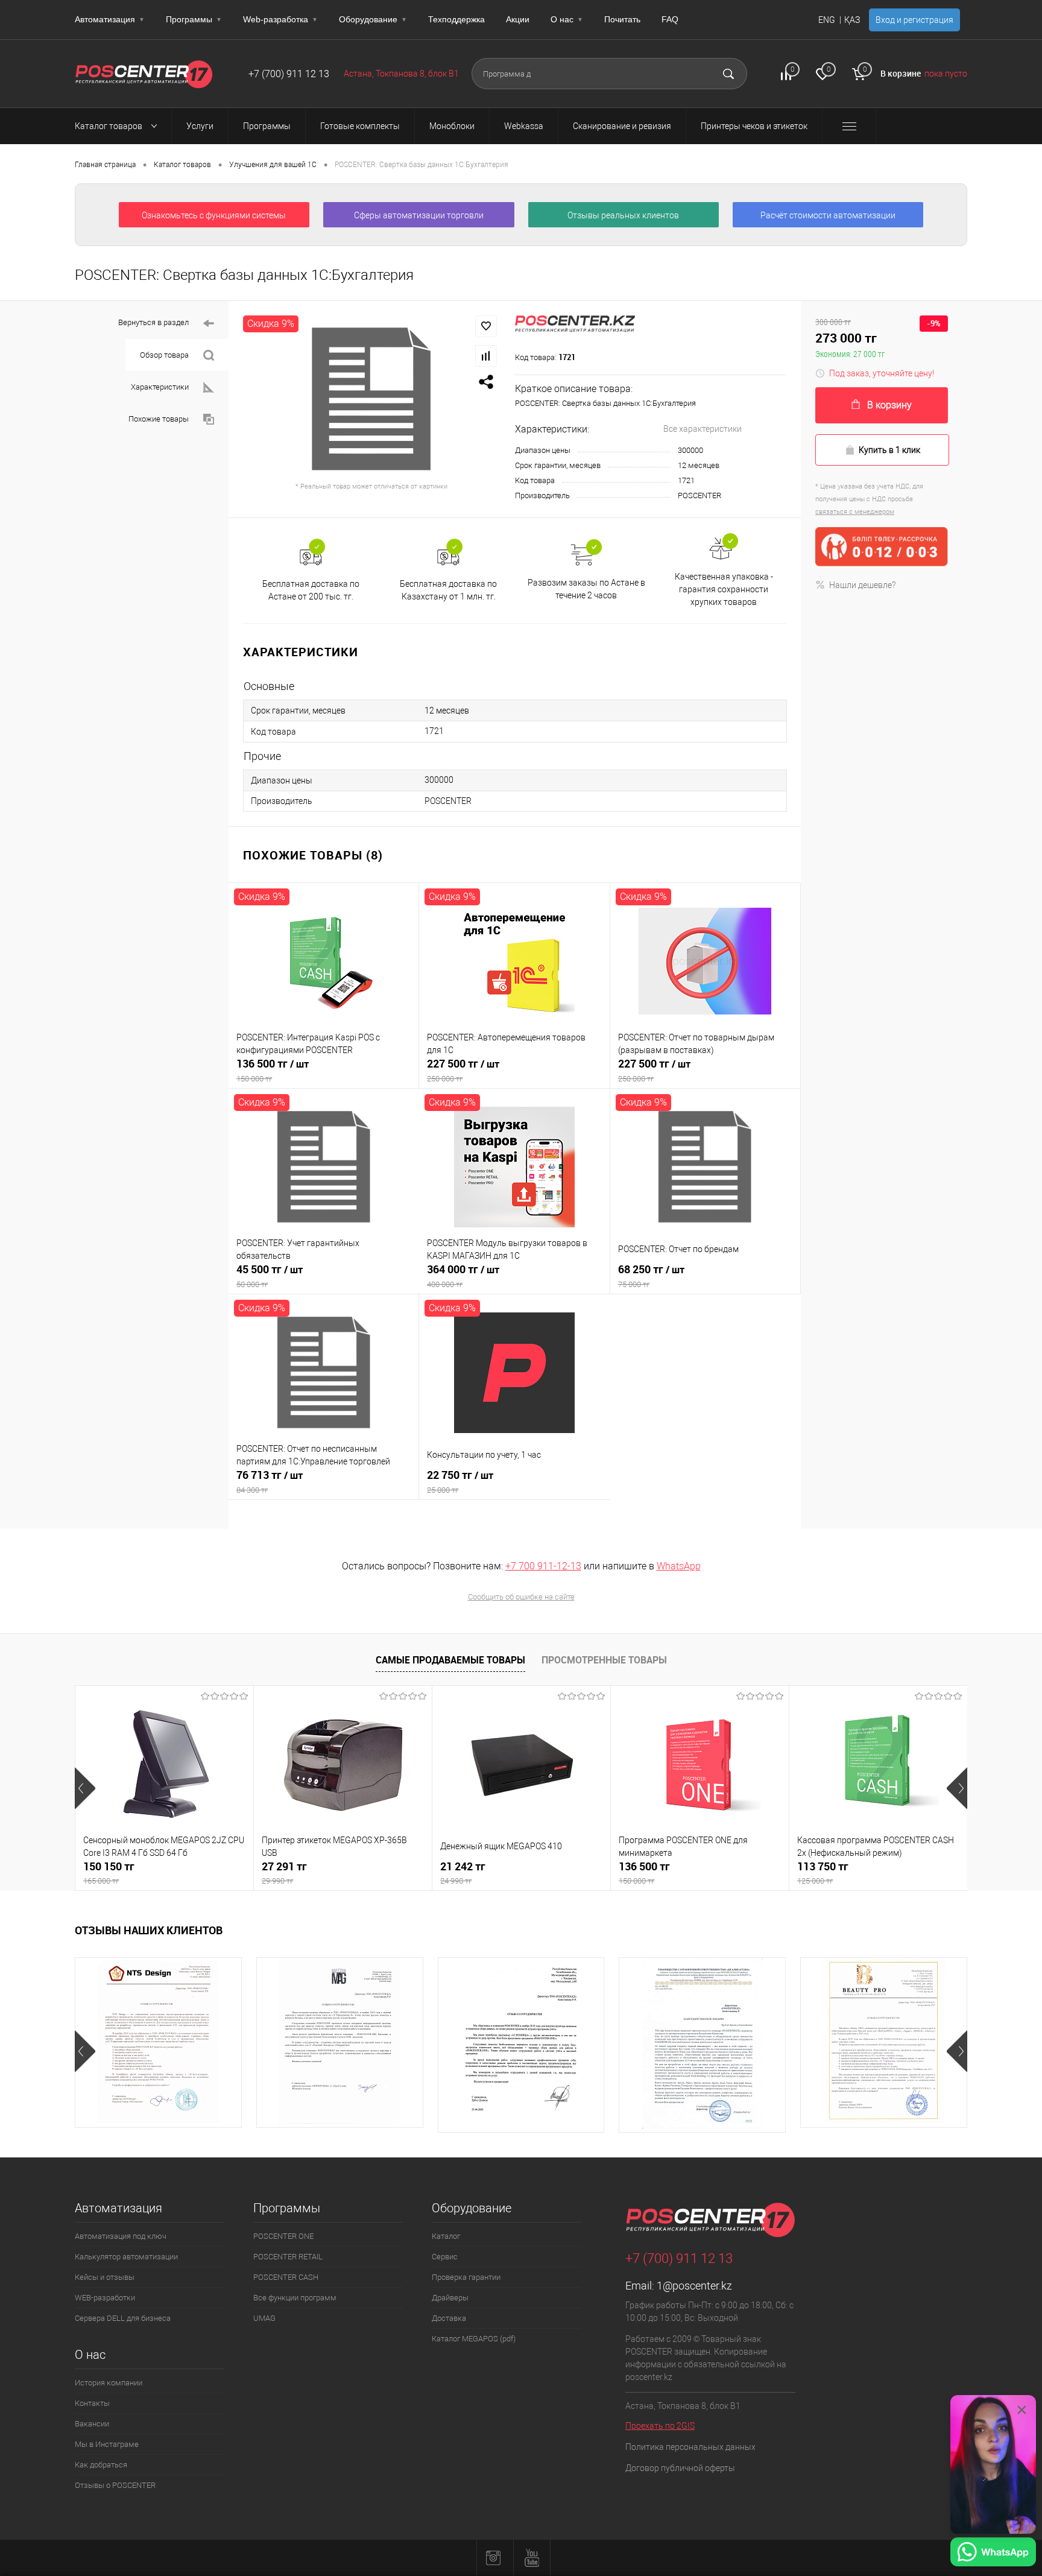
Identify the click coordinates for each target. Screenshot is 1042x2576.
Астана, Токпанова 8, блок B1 (401, 74)
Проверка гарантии (466, 2277)
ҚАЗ (852, 20)
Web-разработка (280, 19)
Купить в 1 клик (889, 450)
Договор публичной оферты (680, 2468)
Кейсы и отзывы (105, 2277)
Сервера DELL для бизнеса (123, 2318)
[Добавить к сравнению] (486, 356)
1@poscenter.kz (694, 2286)
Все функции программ (295, 2298)
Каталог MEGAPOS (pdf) (474, 2339)
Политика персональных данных (690, 2447)
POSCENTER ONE (283, 2236)
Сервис (445, 2257)
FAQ (670, 19)
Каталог (446, 2236)
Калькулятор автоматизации (126, 2257)
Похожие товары (159, 419)
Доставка (449, 2318)
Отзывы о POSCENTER (115, 2485)
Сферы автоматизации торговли (419, 215)
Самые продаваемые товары (450, 1660)
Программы (194, 19)
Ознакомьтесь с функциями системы (214, 215)
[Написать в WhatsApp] (993, 2554)
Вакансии (92, 2424)
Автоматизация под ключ (121, 2236)
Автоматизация (110, 19)
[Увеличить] (372, 399)
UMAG (264, 2318)
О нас (567, 19)
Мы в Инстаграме (107, 2444)
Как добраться (101, 2465)
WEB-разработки (105, 2298)
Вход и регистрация (914, 20)
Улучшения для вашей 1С (273, 165)
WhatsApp (679, 1566)
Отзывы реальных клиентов (623, 215)
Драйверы (450, 2298)
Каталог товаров (109, 126)
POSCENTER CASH (286, 2277)
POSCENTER (699, 495)
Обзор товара (164, 355)
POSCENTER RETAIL (288, 2257)
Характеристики (160, 387)
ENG (827, 20)
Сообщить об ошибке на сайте (521, 1597)
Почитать (622, 19)
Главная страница (105, 165)
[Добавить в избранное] (486, 326)
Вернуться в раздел (153, 322)
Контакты (92, 2403)
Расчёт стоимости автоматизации (828, 215)
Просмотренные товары (604, 1660)
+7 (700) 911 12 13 (289, 74)
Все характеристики (703, 429)
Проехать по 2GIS (660, 2426)
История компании (109, 2383)
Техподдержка (456, 19)
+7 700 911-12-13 (543, 1566)
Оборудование (373, 19)
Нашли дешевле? (862, 585)
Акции (518, 19)
